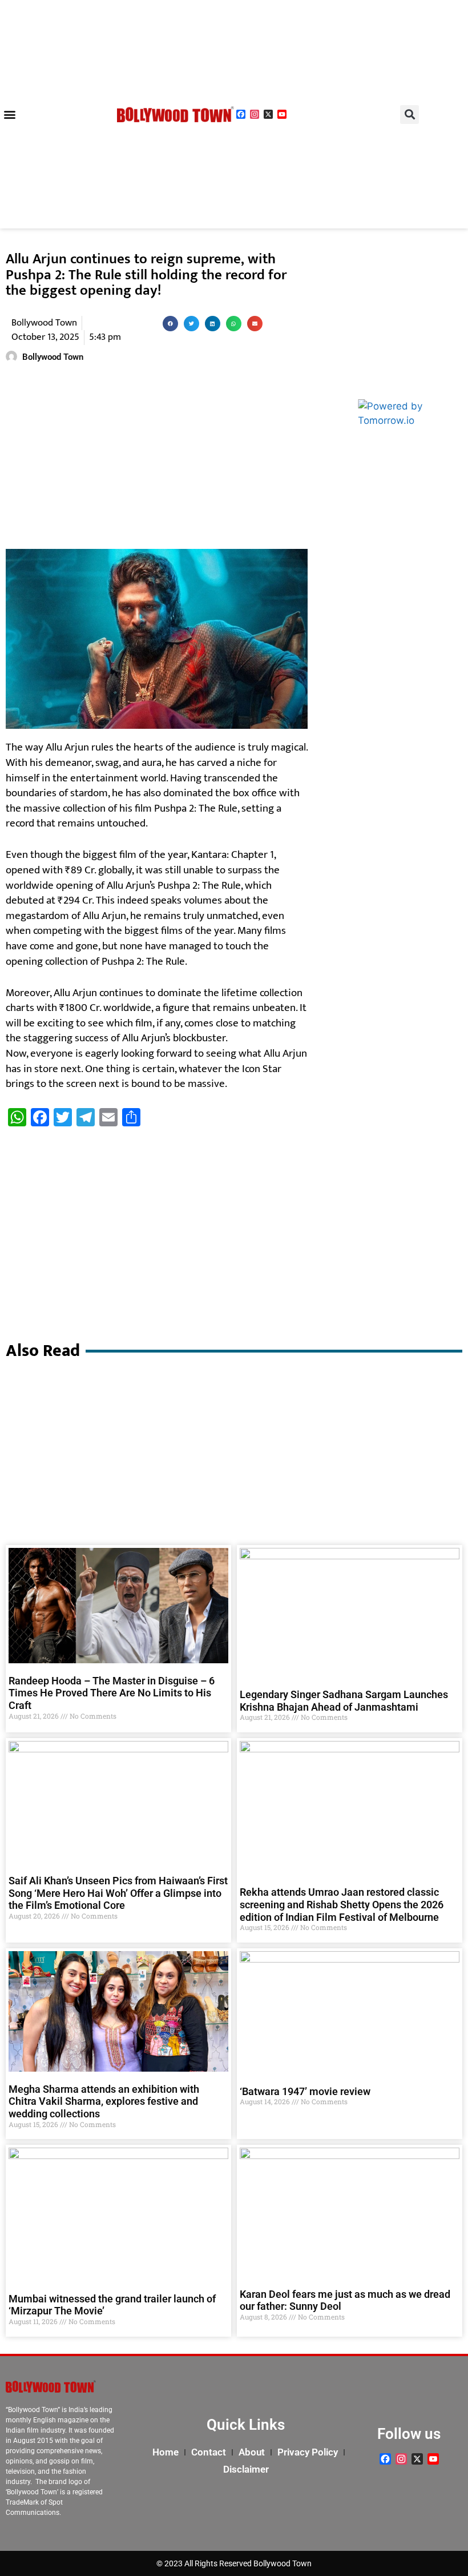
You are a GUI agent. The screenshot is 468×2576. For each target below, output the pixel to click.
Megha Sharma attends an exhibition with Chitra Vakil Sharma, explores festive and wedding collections (104, 2101)
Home (166, 2452)
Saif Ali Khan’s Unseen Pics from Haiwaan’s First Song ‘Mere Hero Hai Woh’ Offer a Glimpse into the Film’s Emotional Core (118, 1893)
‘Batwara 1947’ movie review (305, 2091)
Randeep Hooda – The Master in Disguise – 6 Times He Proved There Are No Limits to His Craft (112, 1693)
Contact (209, 2452)
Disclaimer (246, 2469)
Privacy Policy (308, 2452)
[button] (9, 115)
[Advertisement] (157, 458)
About (252, 2452)
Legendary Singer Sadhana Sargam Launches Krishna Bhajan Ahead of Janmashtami (344, 1701)
